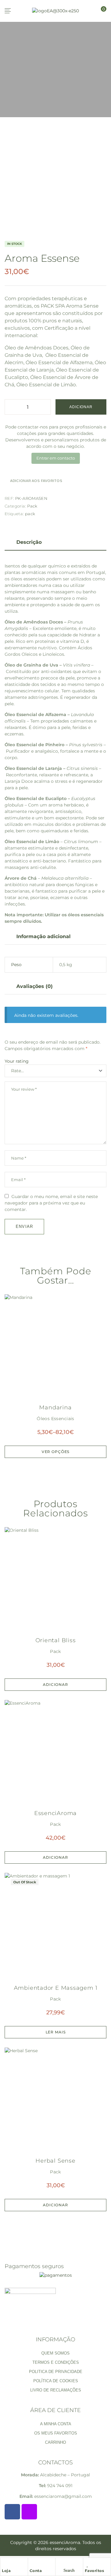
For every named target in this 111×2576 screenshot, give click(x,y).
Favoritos (95, 2571)
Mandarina (55, 1407)
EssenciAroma (55, 1813)
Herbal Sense (55, 2161)
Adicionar (81, 407)
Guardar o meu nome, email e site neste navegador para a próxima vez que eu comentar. (51, 1203)
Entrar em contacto (56, 458)
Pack (32, 506)
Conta (36, 2571)
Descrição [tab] (29, 542)
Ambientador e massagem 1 (56, 1988)
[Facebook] (12, 2512)
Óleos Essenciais (55, 1419)
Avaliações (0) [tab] (35, 986)
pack (30, 514)
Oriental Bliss (56, 1640)
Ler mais (56, 2032)
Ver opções (55, 1452)
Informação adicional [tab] (43, 936)
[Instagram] (29, 2512)
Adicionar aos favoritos (36, 481)
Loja (6, 2571)
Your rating (17, 1061)
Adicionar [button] (55, 1684)
